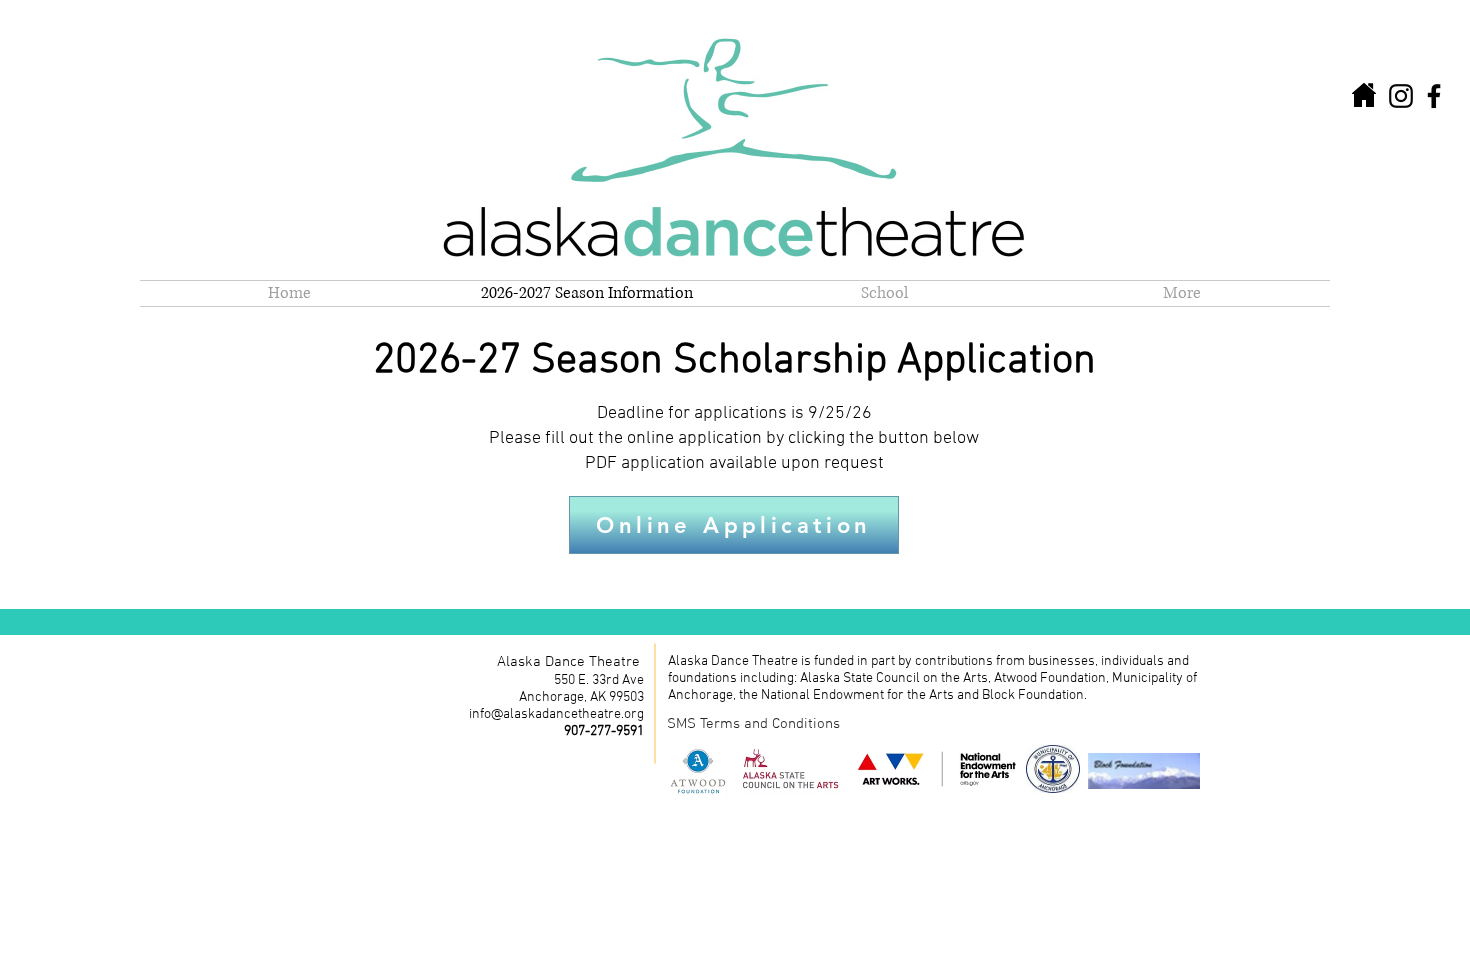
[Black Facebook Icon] (1434, 96)
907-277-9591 (604, 731)
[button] (884, 293)
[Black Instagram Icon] (1401, 96)
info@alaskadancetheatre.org (556, 714)
